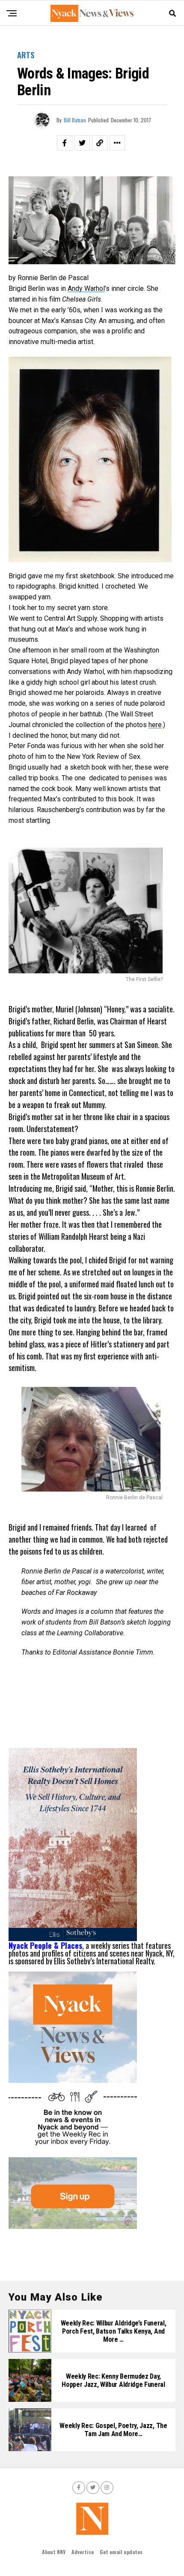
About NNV (54, 2552)
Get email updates (121, 2552)
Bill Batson (75, 120)
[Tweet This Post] (82, 143)
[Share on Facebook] (65, 143)
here (155, 725)
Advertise (83, 2552)
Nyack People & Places (45, 1945)
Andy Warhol (86, 288)
